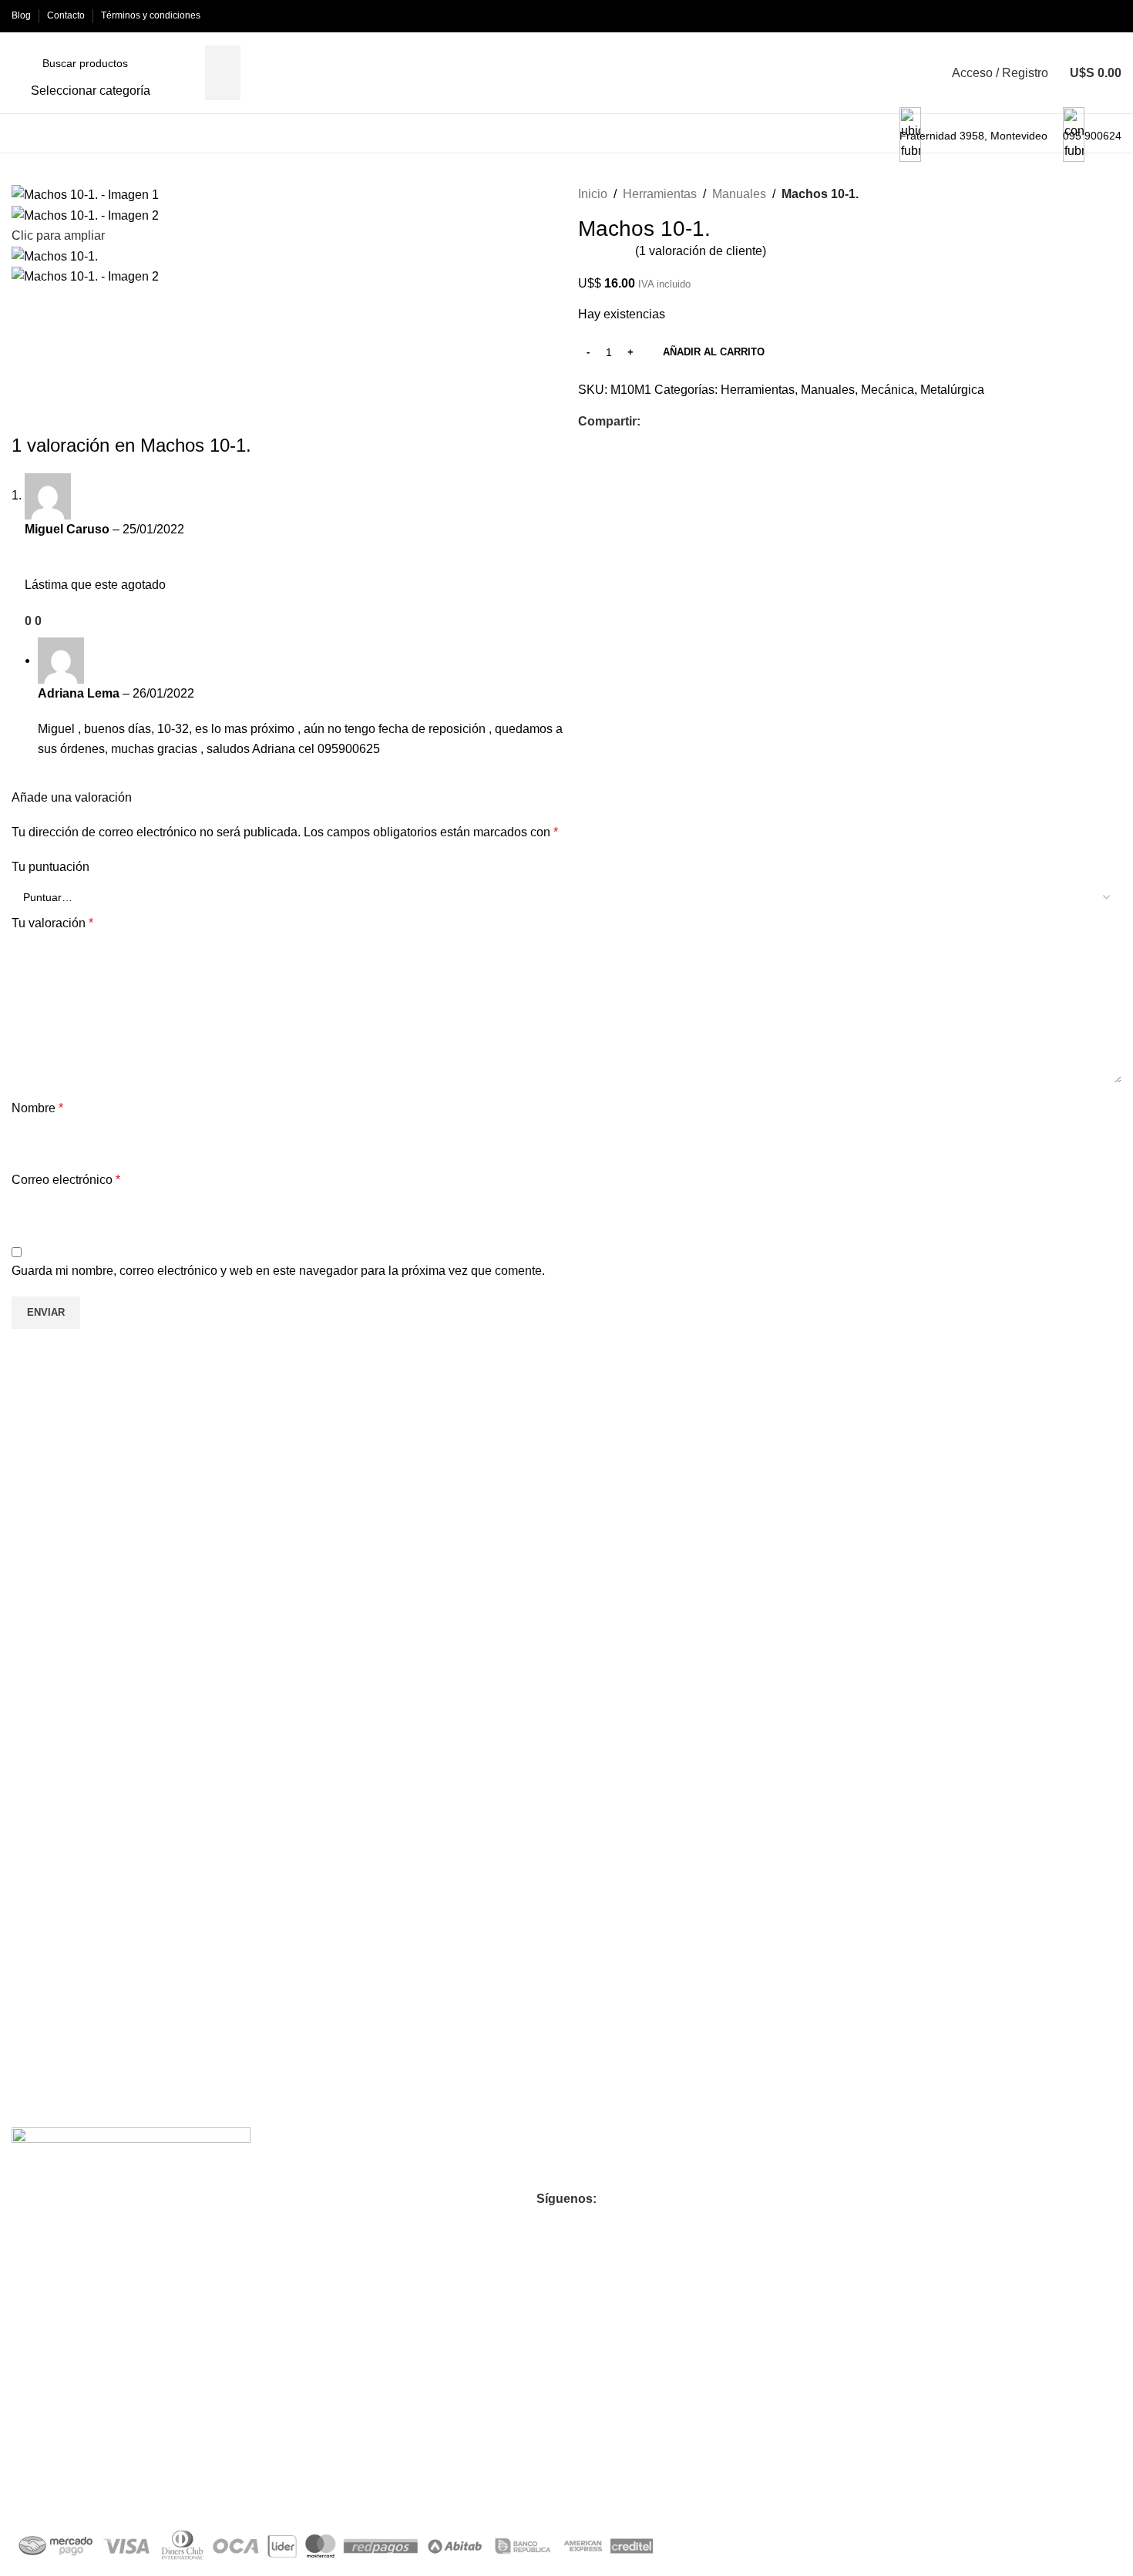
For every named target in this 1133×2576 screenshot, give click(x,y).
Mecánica (888, 390)
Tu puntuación (50, 867)
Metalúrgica (952, 390)
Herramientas (660, 194)
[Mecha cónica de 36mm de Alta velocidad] (429, 1538)
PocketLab (177, 2489)
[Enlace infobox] (566, 77)
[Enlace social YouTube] (566, 2225)
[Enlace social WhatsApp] (685, 422)
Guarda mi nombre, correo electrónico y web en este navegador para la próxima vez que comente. (278, 1271)
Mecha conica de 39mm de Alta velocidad (691, 1688)
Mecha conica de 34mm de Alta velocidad (139, 1688)
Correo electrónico (66, 1180)
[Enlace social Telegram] (703, 422)
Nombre (37, 1108)
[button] (153, 1761)
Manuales (739, 194)
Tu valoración (52, 923)
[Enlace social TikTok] (622, 2225)
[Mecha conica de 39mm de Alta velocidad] (704, 1538)
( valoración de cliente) (701, 251)
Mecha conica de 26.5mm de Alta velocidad (974, 1949)
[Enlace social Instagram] (539, 2225)
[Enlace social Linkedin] (594, 2225)
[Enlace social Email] (667, 422)
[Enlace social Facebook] (649, 422)
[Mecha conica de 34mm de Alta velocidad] (153, 1538)
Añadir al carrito (714, 352)
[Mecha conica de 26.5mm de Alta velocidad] (980, 1538)
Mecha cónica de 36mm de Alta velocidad (415, 1688)
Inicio (593, 194)
